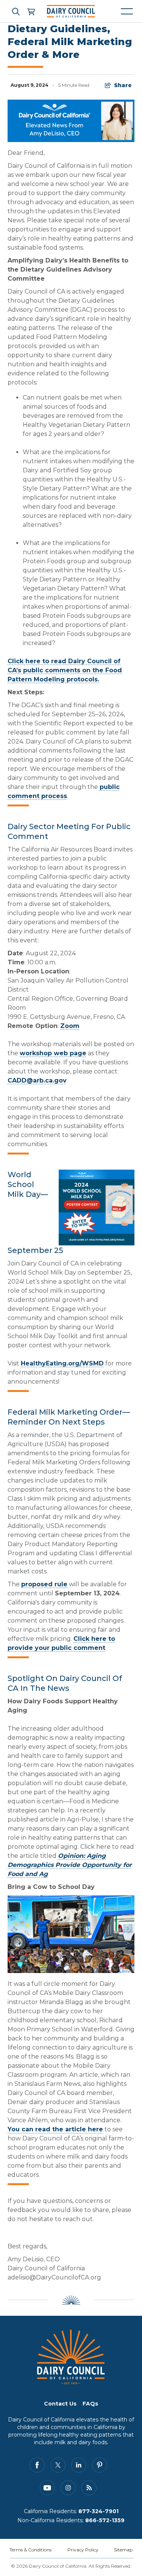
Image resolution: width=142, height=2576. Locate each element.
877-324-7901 (98, 2511)
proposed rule (44, 1584)
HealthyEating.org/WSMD (62, 1363)
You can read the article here (55, 2129)
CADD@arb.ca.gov (37, 1080)
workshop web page (53, 1053)
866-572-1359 (105, 2520)
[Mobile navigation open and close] (127, 11)
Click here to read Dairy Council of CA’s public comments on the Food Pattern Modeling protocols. (65, 670)
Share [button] (123, 85)
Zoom (70, 1026)
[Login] (31, 11)
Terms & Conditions (30, 2550)
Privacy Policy (83, 2550)
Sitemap (123, 2550)
